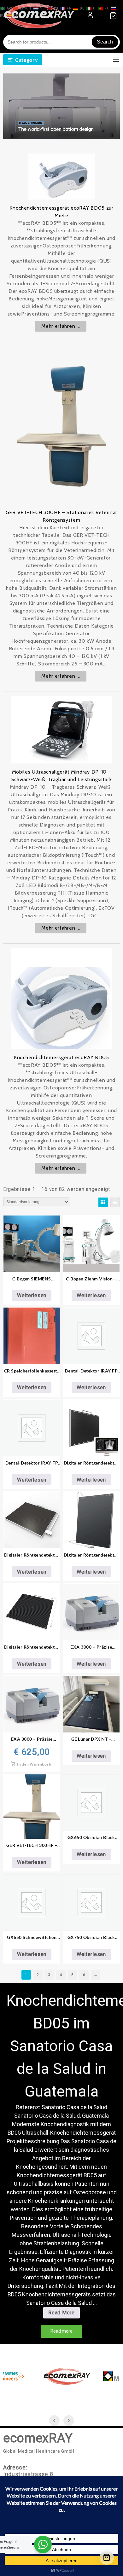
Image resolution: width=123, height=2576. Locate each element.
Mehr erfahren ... (61, 326)
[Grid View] (103, 1202)
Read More (64, 2314)
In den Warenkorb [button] (34, 1764)
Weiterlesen (32, 1295)
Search (105, 42)
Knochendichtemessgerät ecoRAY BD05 (61, 1057)
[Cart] (107, 2558)
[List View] (115, 1202)
